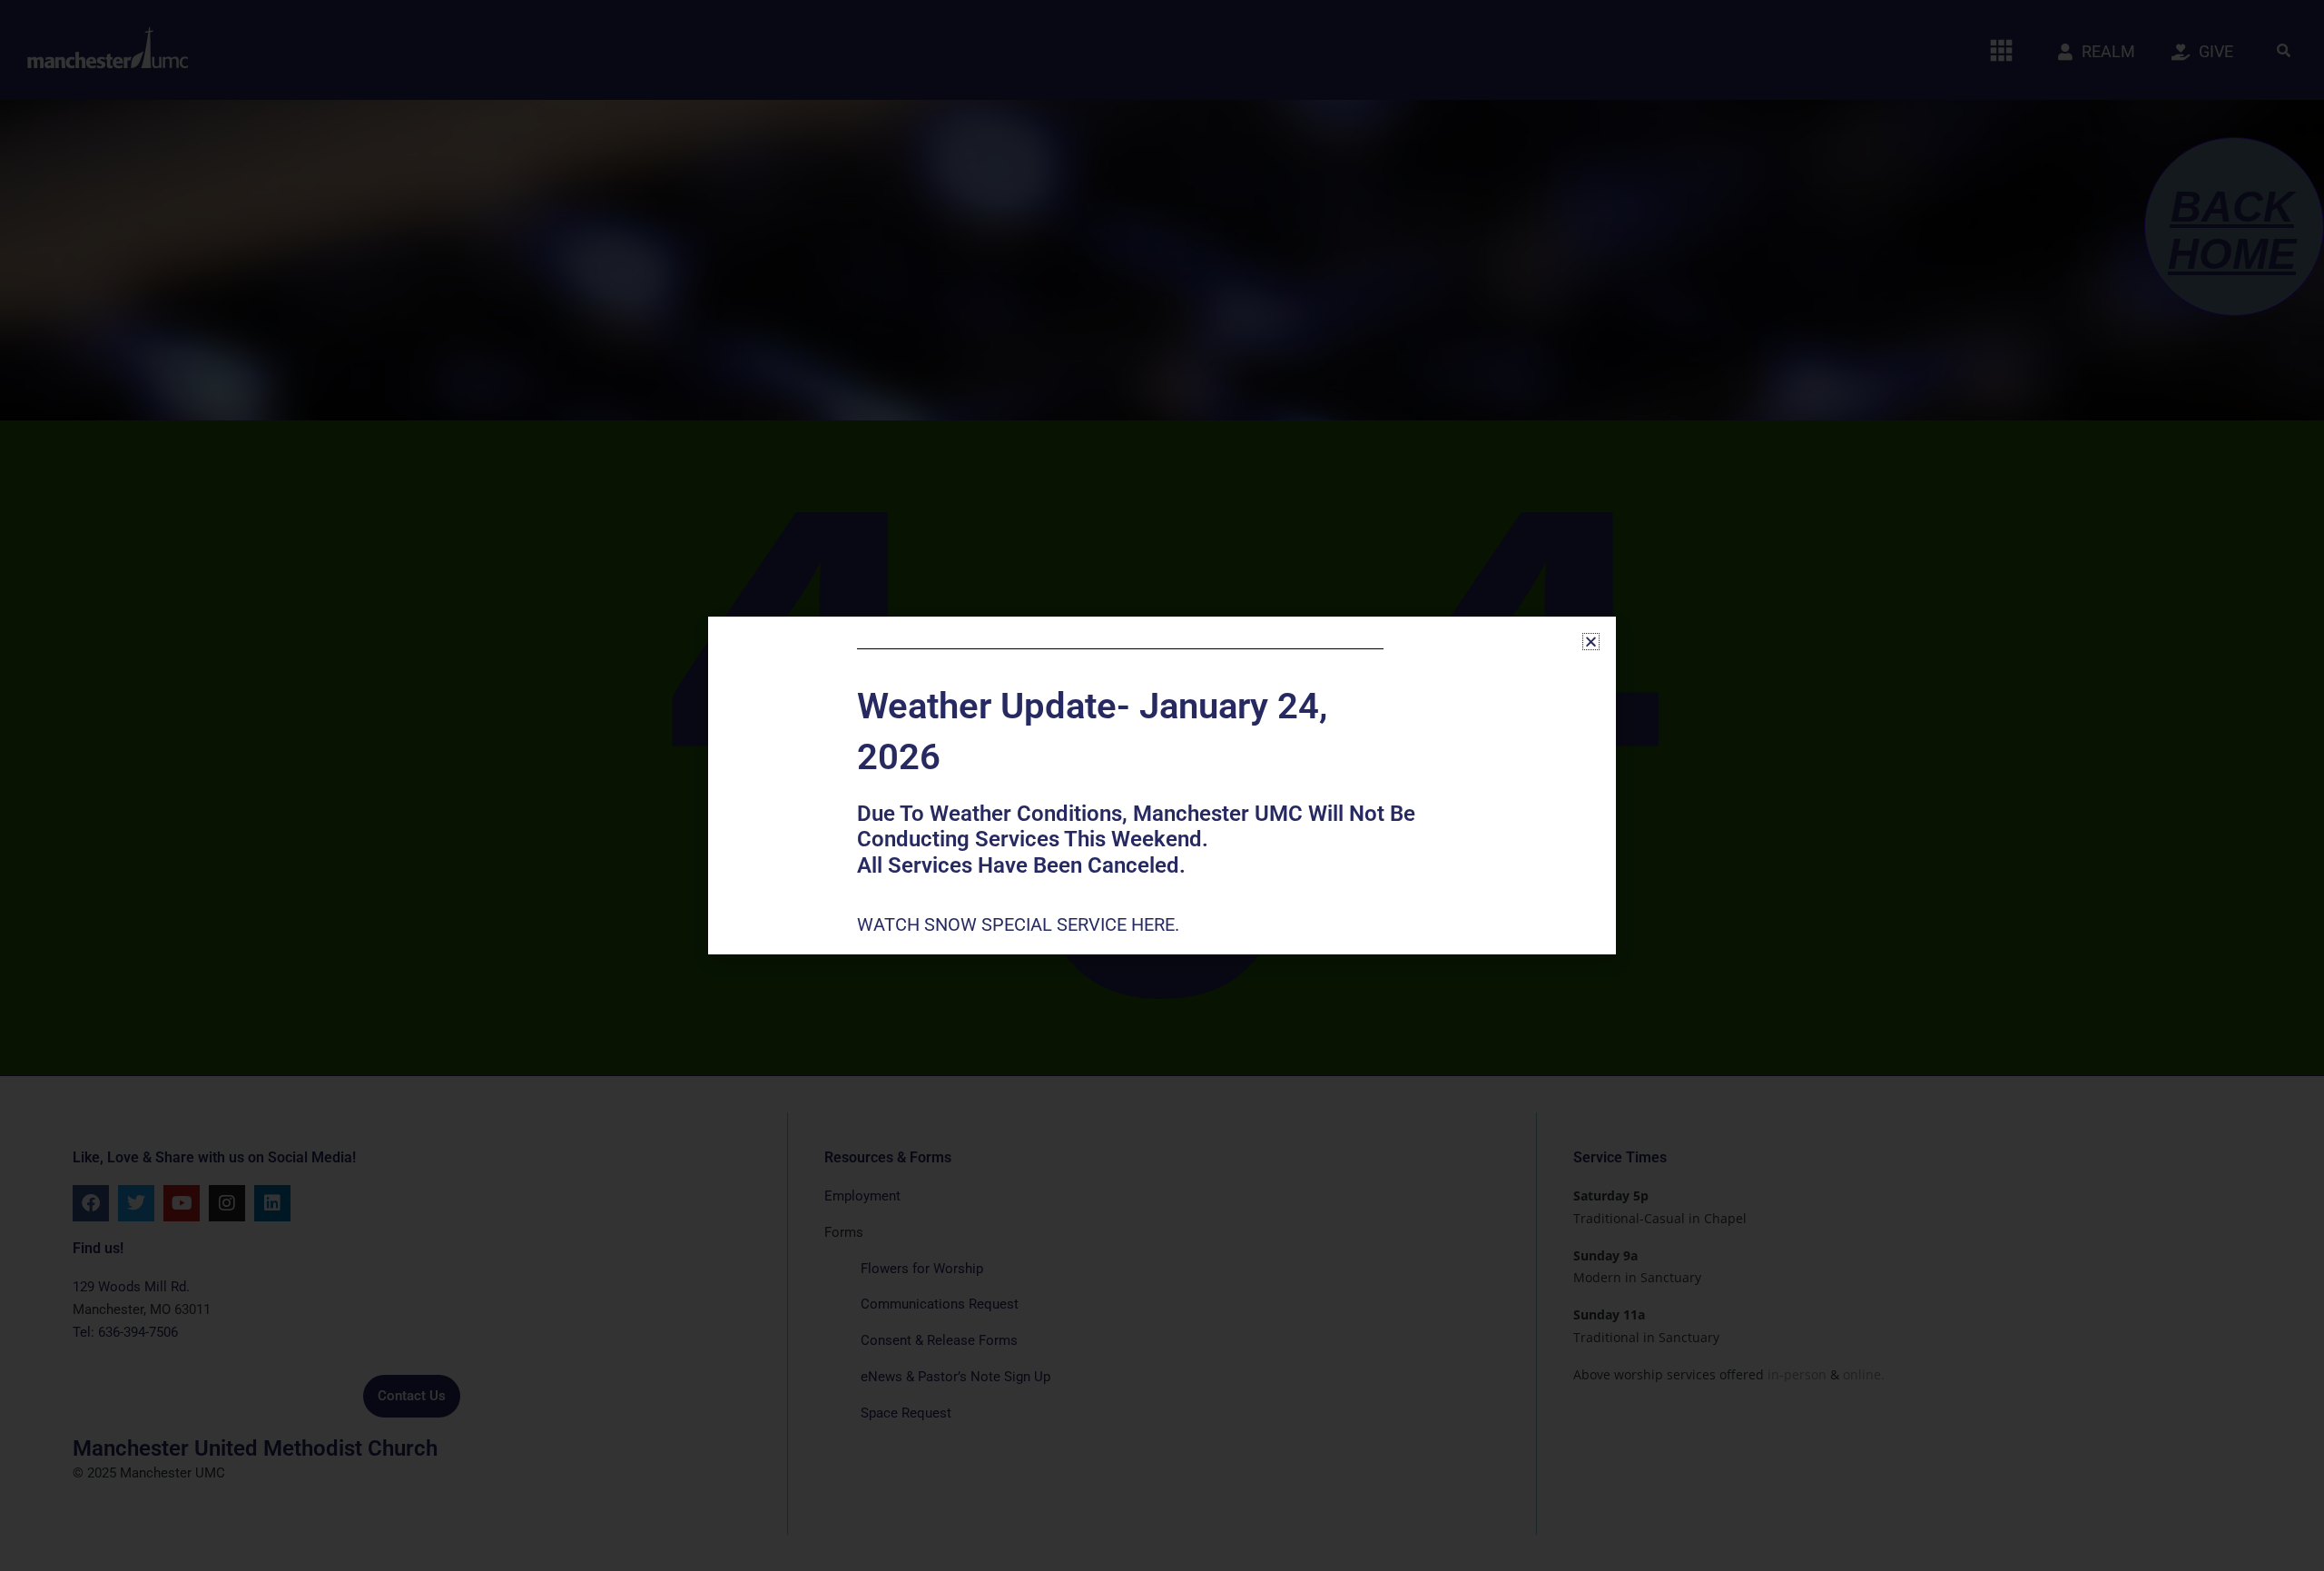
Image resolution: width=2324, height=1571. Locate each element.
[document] (1162, 785)
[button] (1591, 642)
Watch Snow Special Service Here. (1020, 924)
